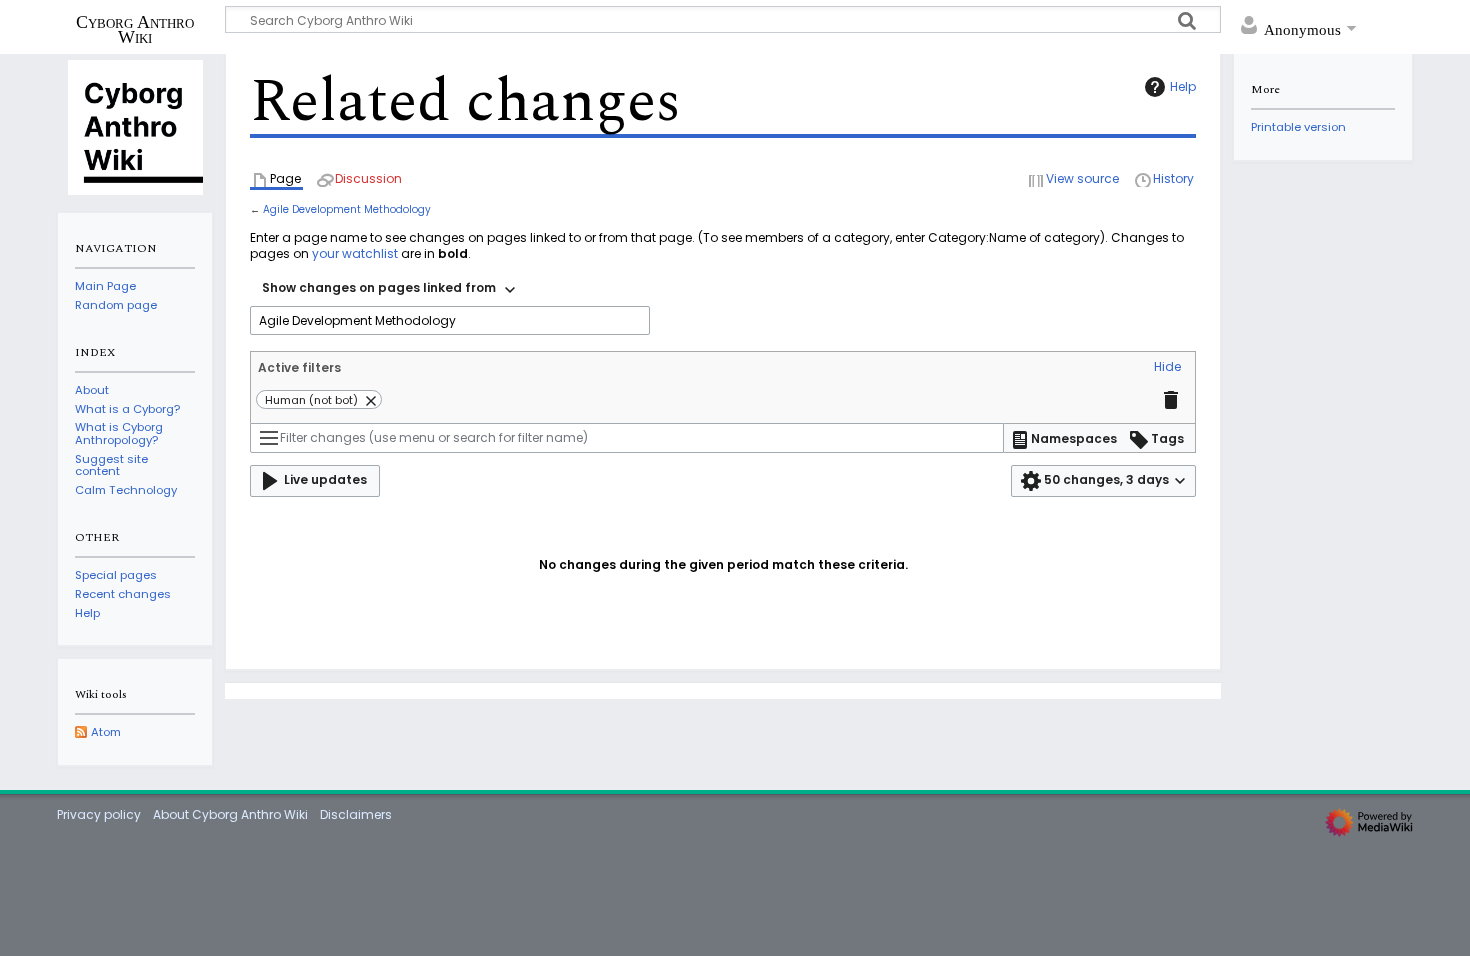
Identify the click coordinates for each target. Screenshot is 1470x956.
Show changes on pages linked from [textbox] (379, 287)
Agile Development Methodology (347, 209)
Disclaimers (356, 814)
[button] (1167, 368)
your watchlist (355, 253)
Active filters (299, 367)
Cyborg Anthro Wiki (135, 29)
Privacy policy (99, 814)
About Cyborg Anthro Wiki (230, 814)
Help (1183, 86)
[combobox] (388, 290)
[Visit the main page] (135, 126)
